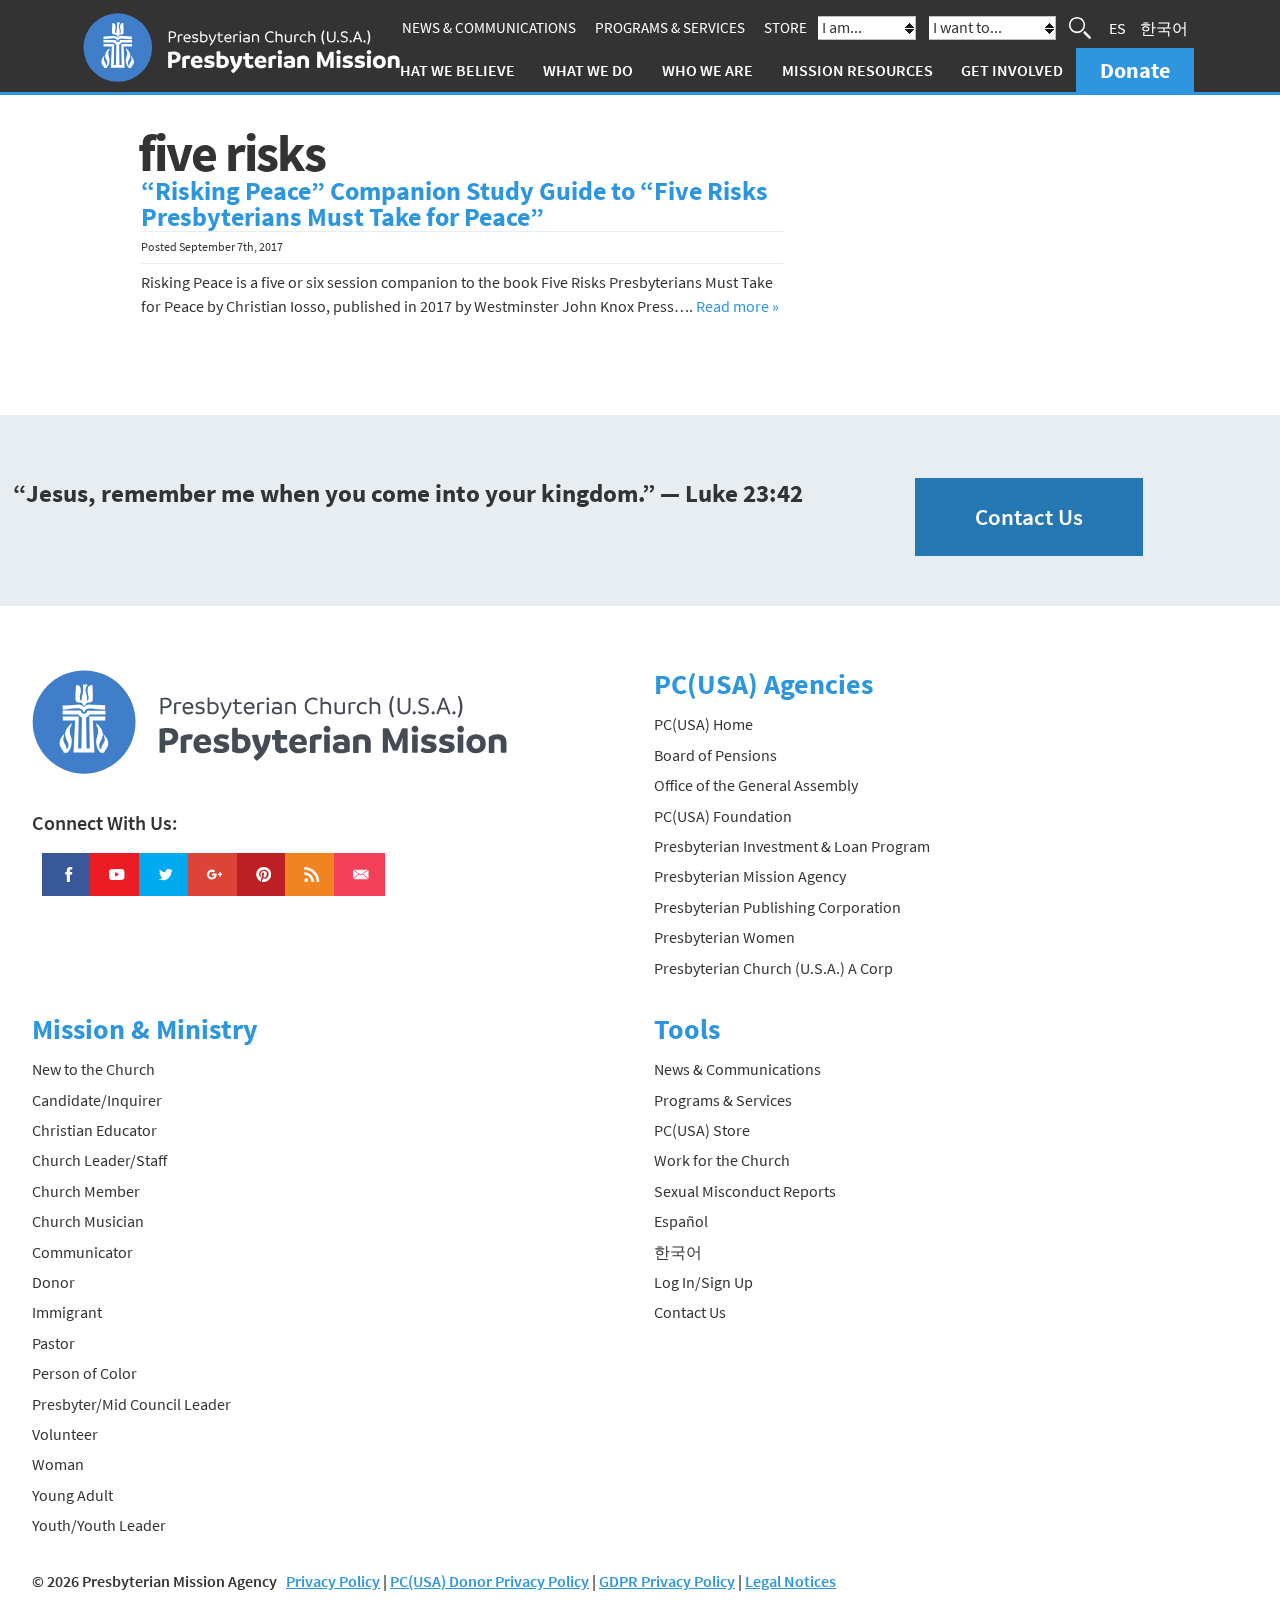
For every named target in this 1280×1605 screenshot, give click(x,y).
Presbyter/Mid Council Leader (131, 1404)
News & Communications (489, 27)
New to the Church (93, 1069)
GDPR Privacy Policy (667, 1581)
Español (681, 1221)
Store (785, 27)
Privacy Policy (333, 1581)
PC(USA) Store (702, 1130)
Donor (53, 1282)
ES (1117, 28)
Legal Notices (790, 1581)
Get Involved (1012, 70)
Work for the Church (722, 1160)
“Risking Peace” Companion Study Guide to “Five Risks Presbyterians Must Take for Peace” (454, 204)
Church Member (86, 1191)
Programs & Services (670, 27)
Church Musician (88, 1221)
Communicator (82, 1252)
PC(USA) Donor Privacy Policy (489, 1581)
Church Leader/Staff (99, 1160)
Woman (58, 1464)
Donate (1135, 70)
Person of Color (84, 1373)
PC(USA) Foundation (723, 816)
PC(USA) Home (703, 724)
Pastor (53, 1343)
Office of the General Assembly (756, 785)
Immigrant (67, 1312)
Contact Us (1029, 516)
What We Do (588, 70)
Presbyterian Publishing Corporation (777, 907)
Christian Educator (94, 1130)
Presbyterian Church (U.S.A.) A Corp (773, 968)
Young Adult (72, 1495)
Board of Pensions (715, 755)
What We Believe (451, 70)
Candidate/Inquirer (97, 1100)
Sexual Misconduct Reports (745, 1191)
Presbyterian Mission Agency (750, 876)
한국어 (1164, 28)
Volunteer (65, 1434)
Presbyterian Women (724, 937)
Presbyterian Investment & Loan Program (792, 846)
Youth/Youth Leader (99, 1525)
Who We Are (707, 70)
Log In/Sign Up (703, 1282)
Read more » (737, 306)
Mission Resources (857, 70)
